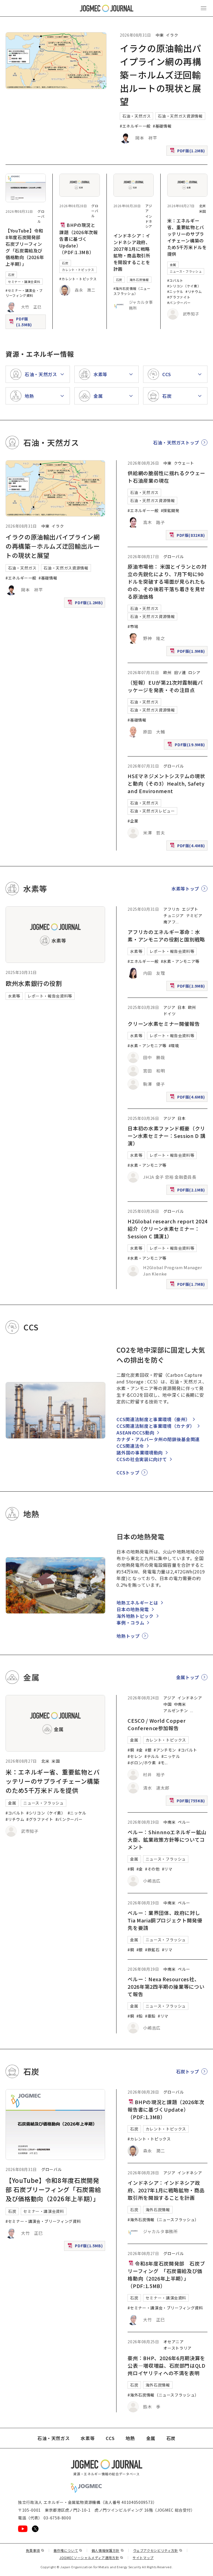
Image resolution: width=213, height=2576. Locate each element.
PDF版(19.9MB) (187, 746)
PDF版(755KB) (188, 1802)
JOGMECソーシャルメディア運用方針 (91, 2558)
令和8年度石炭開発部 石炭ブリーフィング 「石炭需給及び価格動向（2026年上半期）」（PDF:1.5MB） (166, 2275)
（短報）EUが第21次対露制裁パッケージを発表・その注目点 (165, 686)
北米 (203, 206)
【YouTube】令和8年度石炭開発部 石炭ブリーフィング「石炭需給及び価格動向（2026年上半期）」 (25, 247)
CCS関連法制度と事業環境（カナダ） (156, 1426)
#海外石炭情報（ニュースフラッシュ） (132, 291)
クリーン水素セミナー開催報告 (164, 1024)
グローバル (41, 216)
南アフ (169, 922)
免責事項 (35, 2550)
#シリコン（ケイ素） (184, 286)
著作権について (68, 2550)
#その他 (152, 1869)
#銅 (131, 1750)
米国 (203, 211)
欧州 (167, 672)
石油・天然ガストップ (176, 442)
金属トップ (188, 1677)
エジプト (190, 909)
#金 (140, 1750)
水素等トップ (185, 889)
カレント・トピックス (78, 270)
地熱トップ (128, 1636)
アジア (169, 1007)
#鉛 (140, 2016)
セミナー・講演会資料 (24, 282)
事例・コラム (130, 1623)
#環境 (174, 1046)
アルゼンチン (176, 1710)
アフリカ (172, 909)
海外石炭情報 (139, 280)
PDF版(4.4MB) (188, 847)
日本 (182, 1007)
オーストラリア (177, 2348)
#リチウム (194, 291)
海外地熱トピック (135, 1616)
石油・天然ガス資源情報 (180, 116)
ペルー (184, 1822)
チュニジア (173, 915)
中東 (160, 35)
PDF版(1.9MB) (188, 652)
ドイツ (169, 1014)
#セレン (135, 1756)
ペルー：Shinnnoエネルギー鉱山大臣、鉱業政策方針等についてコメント (167, 1839)
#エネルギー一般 (135, 126)
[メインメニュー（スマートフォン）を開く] (204, 8)
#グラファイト (179, 297)
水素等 (14, 996)
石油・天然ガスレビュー (152, 811)
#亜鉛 (150, 2016)
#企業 (133, 821)
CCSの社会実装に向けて (142, 1459)
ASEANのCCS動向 (135, 1433)
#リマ (167, 1869)
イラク (172, 35)
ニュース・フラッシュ (186, 271)
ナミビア (194, 915)
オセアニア (173, 2342)
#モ (162, 1763)
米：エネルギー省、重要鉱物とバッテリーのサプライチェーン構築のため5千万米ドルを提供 (187, 237)
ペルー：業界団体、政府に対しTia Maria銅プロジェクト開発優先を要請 (165, 1920)
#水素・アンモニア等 (180, 961)
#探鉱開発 (170, 510)
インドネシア (149, 221)
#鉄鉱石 (152, 1950)
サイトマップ (143, 2558)
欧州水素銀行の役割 (34, 983)
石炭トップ (188, 2071)
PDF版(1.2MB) (188, 152)
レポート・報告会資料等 (50, 996)
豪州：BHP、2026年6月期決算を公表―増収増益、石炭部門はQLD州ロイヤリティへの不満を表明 (166, 2365)
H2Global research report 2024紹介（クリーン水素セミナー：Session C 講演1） (168, 1229)
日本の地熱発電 (133, 1609)
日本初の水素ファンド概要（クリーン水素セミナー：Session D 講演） (166, 1136)
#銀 (148, 1750)
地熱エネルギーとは (137, 1603)
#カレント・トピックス (78, 279)
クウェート (184, 463)
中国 (167, 1704)
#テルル (152, 1756)
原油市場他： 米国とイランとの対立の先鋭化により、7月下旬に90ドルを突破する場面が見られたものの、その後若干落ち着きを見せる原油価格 (167, 581)
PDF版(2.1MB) (188, 1191)
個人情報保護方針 (108, 2550)
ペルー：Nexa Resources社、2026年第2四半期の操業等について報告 (166, 1987)
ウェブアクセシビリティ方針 (158, 2550)
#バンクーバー (179, 303)
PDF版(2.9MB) (188, 987)
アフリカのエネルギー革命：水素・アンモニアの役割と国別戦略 (166, 936)
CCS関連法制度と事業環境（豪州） (153, 1419)
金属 (173, 265)
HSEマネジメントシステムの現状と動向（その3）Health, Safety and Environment (166, 783)
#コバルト (175, 280)
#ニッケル (175, 291)
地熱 (130, 2438)
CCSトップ (128, 1472)
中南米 (180, 1704)
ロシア (194, 672)
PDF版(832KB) (188, 536)
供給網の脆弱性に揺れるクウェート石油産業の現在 (166, 477)
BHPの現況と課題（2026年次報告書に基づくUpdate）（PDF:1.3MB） (78, 239)
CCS (110, 2438)
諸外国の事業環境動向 (140, 1453)
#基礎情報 (162, 126)
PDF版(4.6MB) (188, 1098)
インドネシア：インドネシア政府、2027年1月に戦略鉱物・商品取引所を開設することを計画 (132, 252)
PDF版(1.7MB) (188, 1285)
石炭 (11, 275)
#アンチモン (165, 1750)
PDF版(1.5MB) (27, 322)
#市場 (133, 626)
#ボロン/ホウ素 (142, 1763)
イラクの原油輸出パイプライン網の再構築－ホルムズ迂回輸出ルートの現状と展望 (161, 75)
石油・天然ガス (136, 116)
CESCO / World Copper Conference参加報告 (157, 1724)
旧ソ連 (180, 672)
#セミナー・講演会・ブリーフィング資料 (24, 293)
